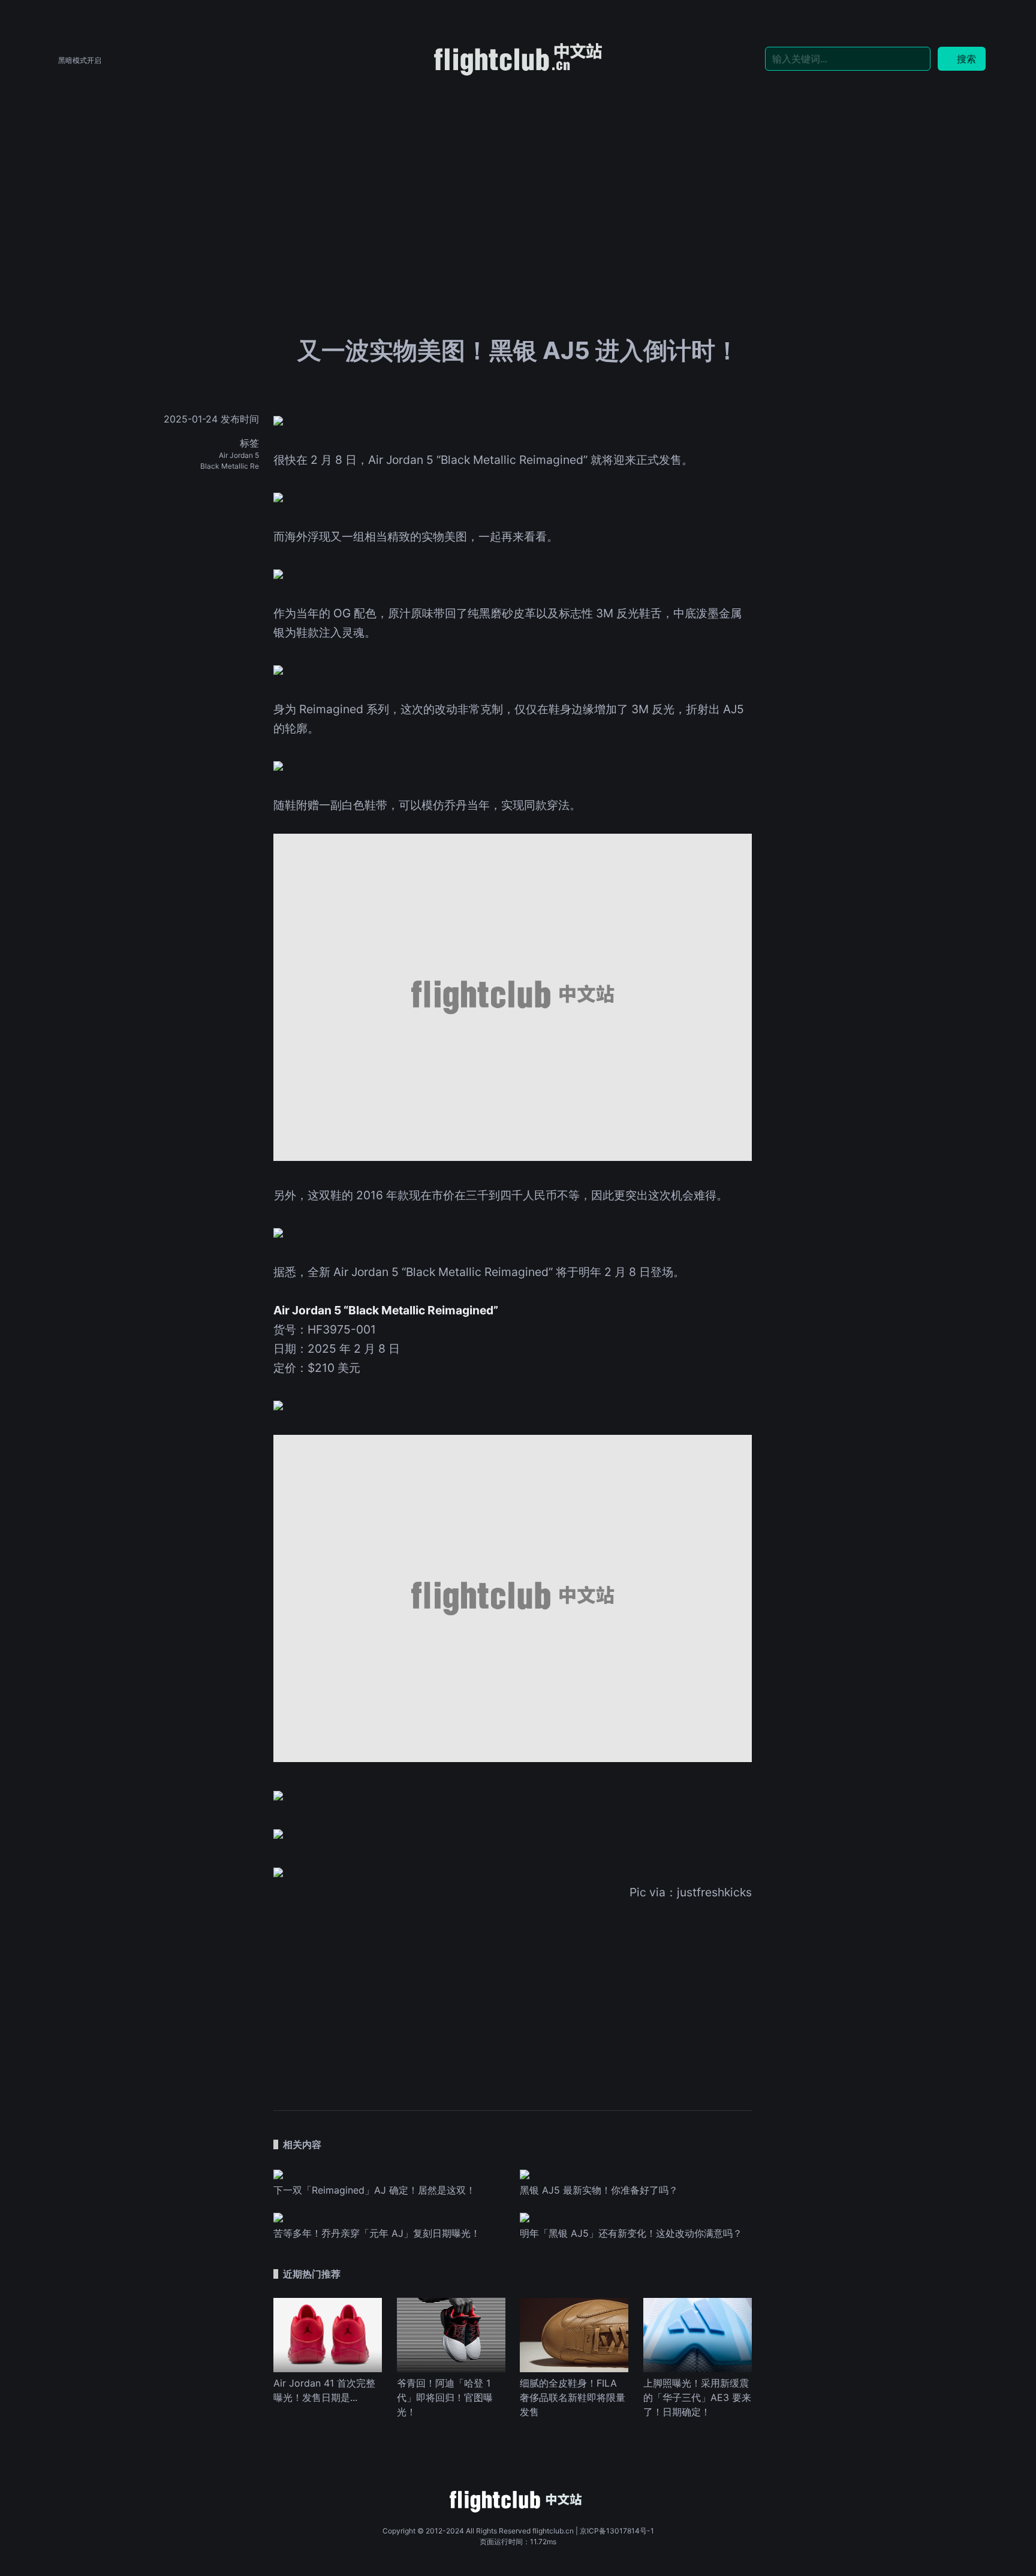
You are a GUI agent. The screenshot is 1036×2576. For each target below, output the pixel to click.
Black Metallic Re (230, 466)
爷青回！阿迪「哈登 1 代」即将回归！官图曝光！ (445, 2397)
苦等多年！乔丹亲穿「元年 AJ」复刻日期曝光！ (377, 2233)
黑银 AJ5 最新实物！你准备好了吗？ (599, 2190)
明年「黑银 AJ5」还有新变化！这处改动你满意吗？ (631, 2233)
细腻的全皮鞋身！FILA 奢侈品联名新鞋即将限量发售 (573, 2397)
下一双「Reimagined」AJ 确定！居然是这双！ (374, 2190)
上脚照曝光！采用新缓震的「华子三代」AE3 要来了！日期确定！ (697, 2397)
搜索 (966, 59)
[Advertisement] (518, 169)
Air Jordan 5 (239, 455)
